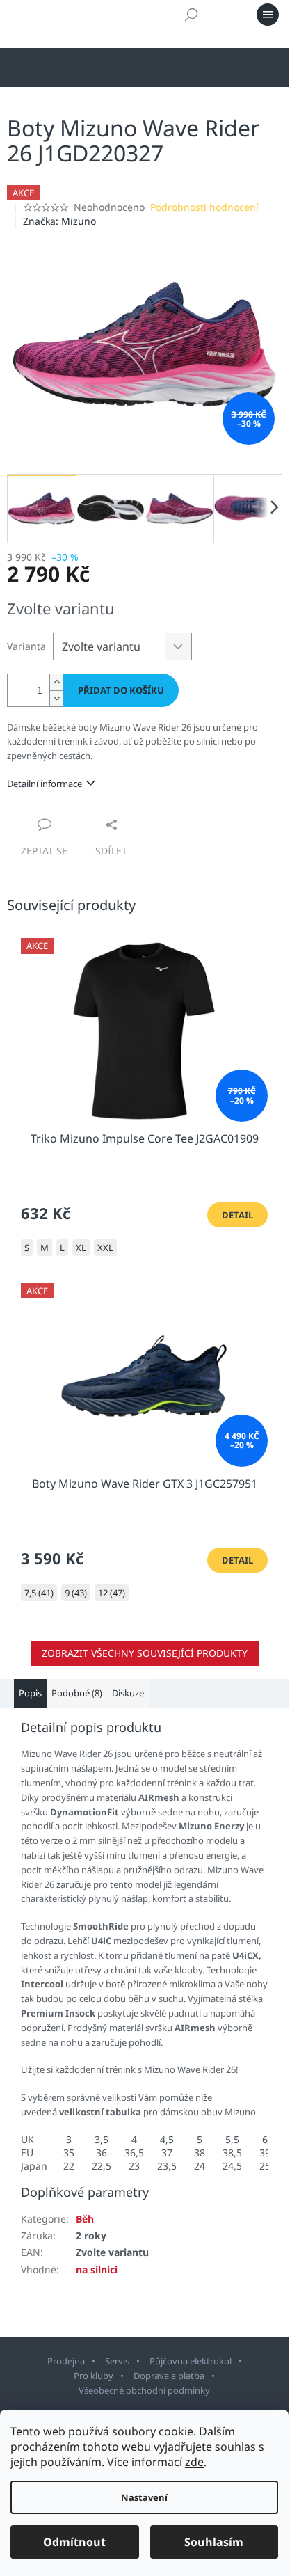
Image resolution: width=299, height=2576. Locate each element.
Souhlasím (214, 2542)
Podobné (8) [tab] (77, 1693)
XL (81, 1248)
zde (194, 2462)
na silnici (97, 2269)
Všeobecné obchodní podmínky (144, 2390)
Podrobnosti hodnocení (204, 207)
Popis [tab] (30, 1693)
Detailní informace (45, 784)
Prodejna (66, 2361)
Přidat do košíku (121, 690)
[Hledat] (191, 15)
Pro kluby (94, 2376)
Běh (85, 2219)
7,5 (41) (39, 1593)
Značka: (59, 221)
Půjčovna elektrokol (191, 2361)
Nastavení (144, 2497)
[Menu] (268, 15)
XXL (105, 1248)
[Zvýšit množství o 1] (56, 682)
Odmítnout (74, 2542)
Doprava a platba (169, 2376)
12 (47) (112, 1593)
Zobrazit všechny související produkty (145, 1653)
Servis (117, 2361)
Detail (237, 1215)
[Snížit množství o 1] (56, 698)
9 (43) (76, 1593)
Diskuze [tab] (128, 1693)
